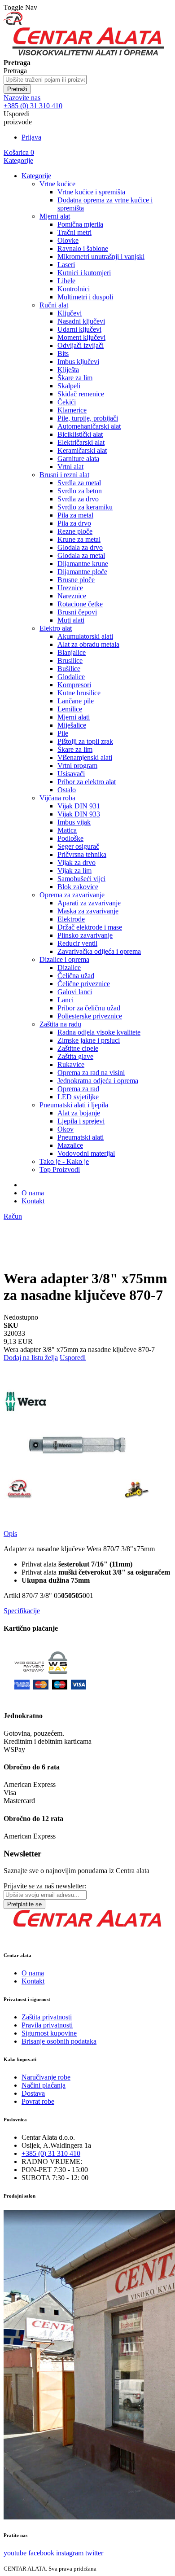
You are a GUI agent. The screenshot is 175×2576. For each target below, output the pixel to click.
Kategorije (18, 160)
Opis (10, 1534)
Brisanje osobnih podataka (59, 2041)
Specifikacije (22, 1611)
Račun (13, 1216)
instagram (70, 2553)
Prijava (31, 137)
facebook (41, 2553)
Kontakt (33, 1201)
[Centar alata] (87, 55)
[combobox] (45, 80)
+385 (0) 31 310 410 (51, 2153)
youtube (15, 2553)
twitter (94, 2553)
